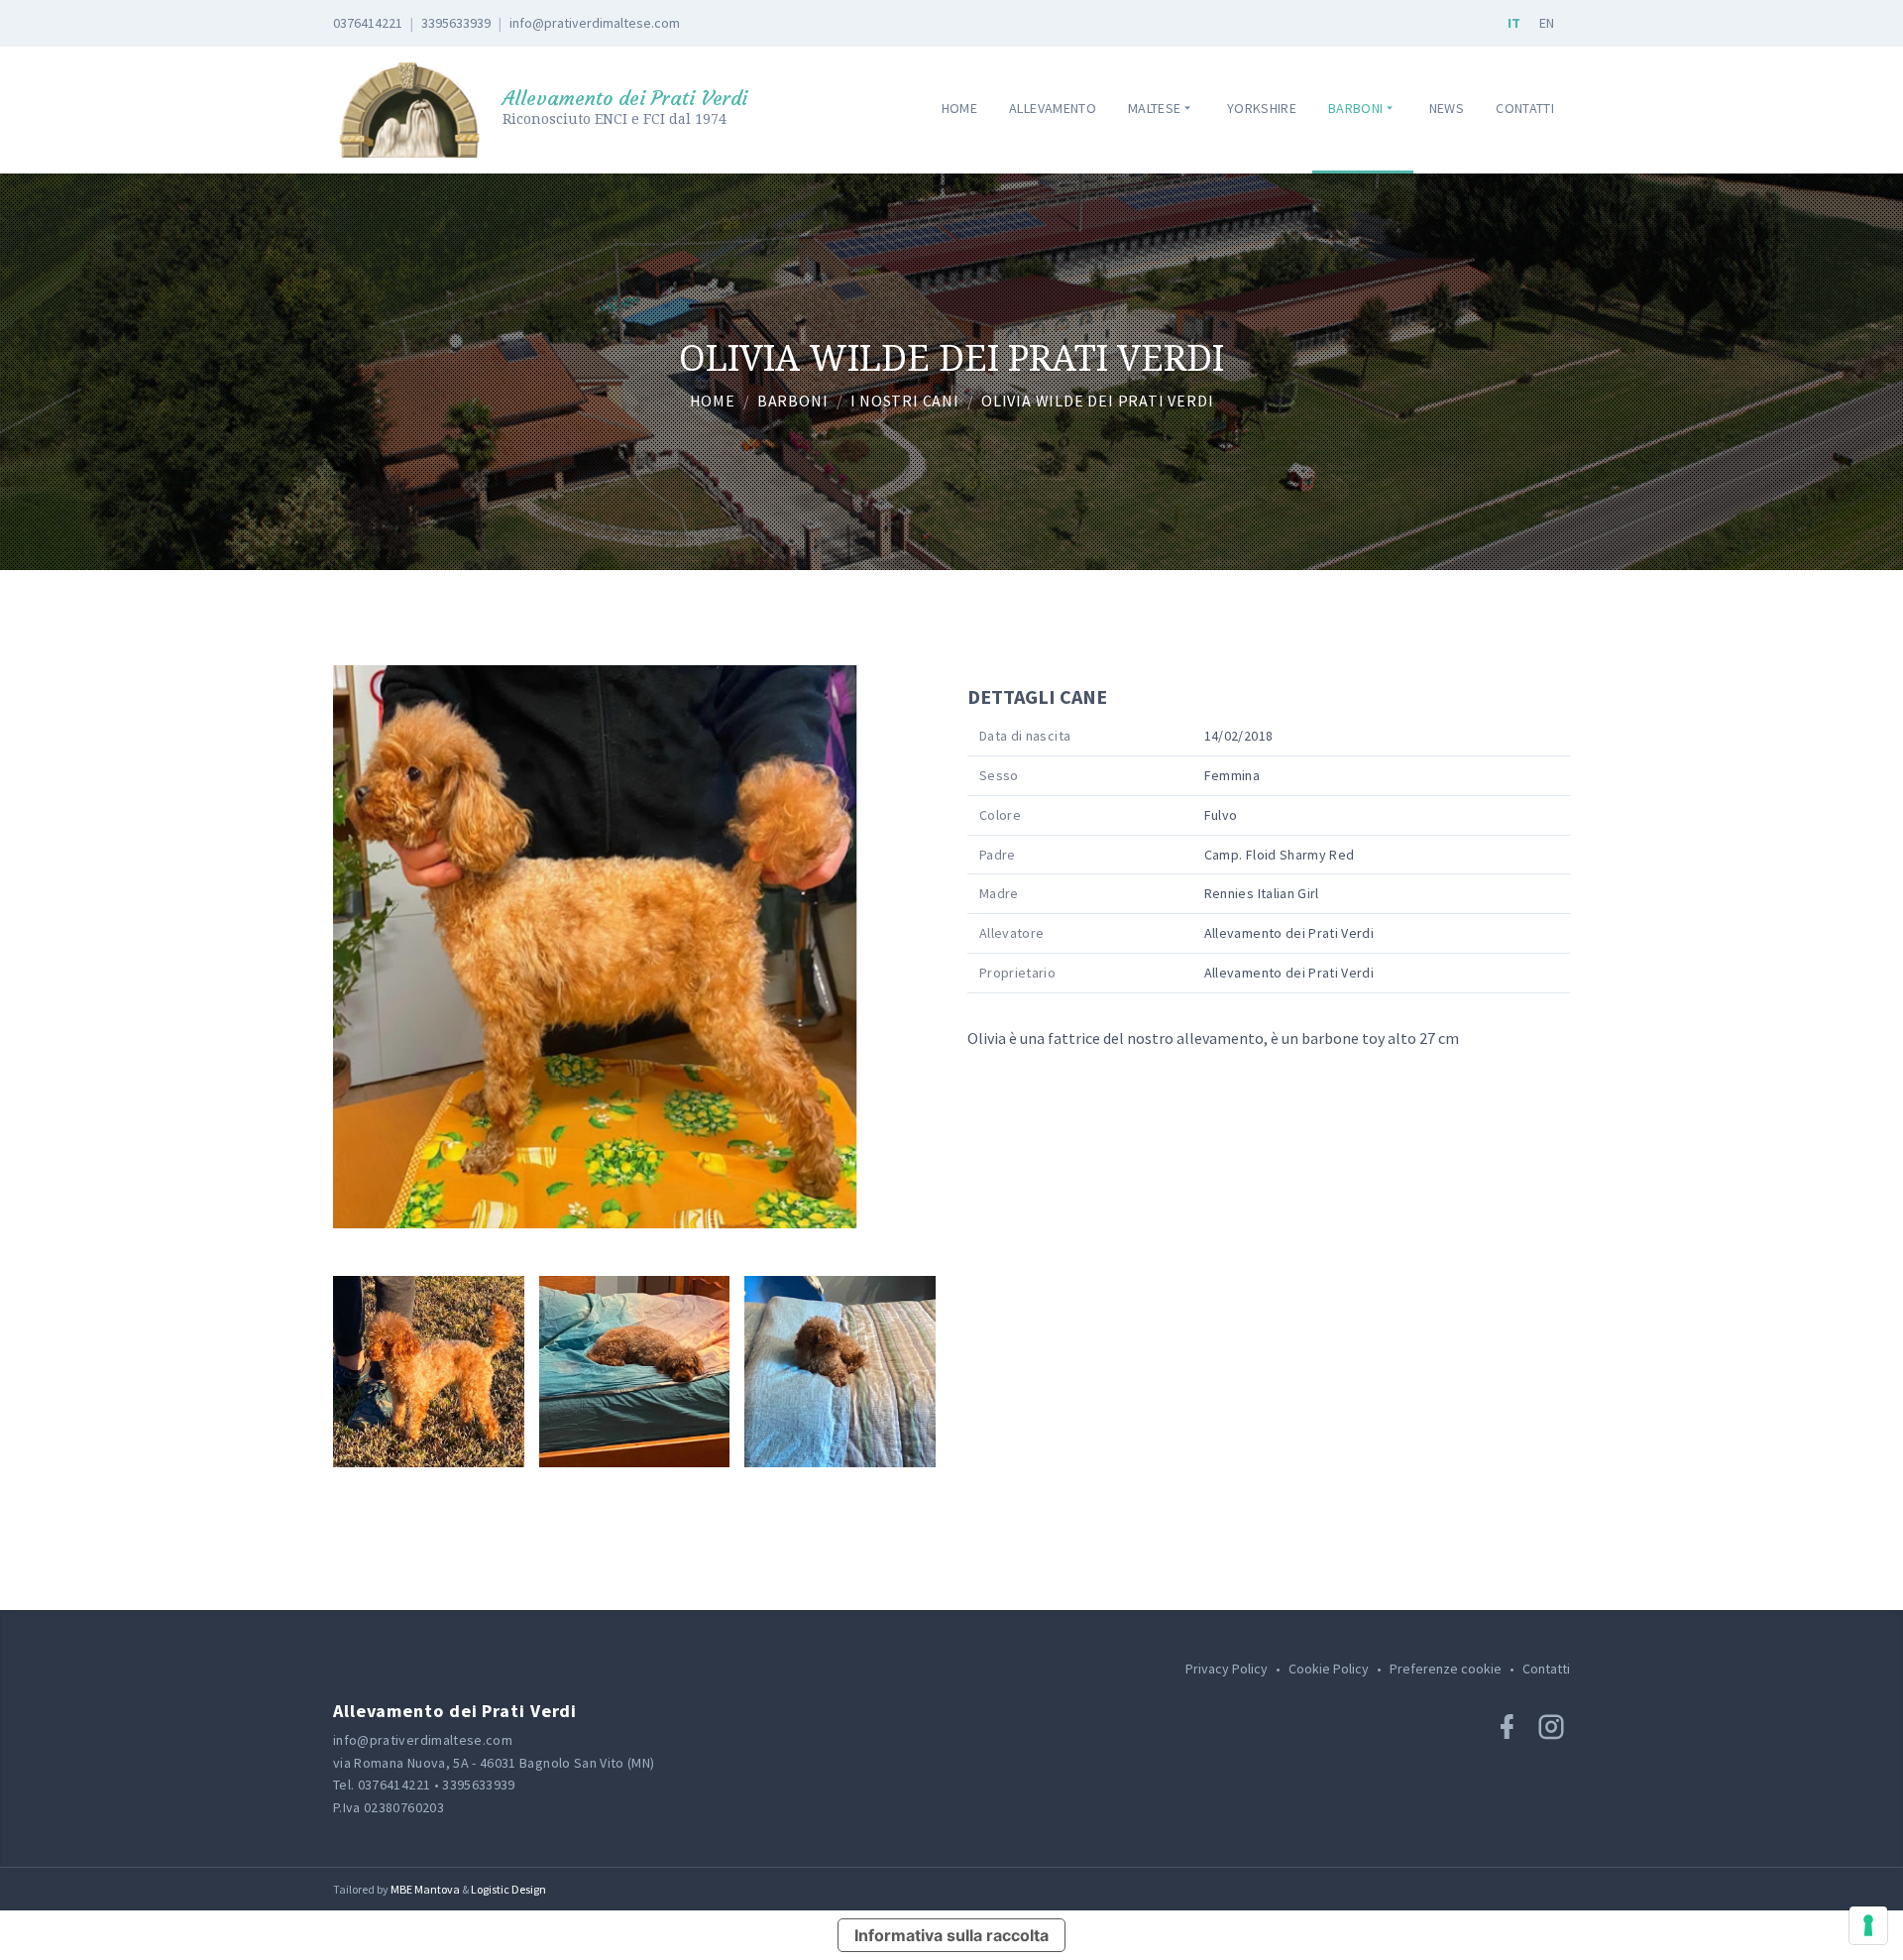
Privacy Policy (1227, 1669)
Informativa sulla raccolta (951, 1935)
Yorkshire (1262, 108)
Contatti (1525, 108)
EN (1547, 23)
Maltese (1154, 108)
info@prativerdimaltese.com (595, 23)
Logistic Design (508, 1889)
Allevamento (1053, 108)
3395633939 (456, 23)
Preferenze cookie (1446, 1669)
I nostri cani (905, 401)
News (1447, 108)
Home (959, 108)
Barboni (1355, 108)
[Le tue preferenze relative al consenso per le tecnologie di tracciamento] (1868, 1925)
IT (1514, 23)
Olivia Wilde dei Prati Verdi (1097, 401)
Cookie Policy (1329, 1669)
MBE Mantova (425, 1889)
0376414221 (368, 23)
